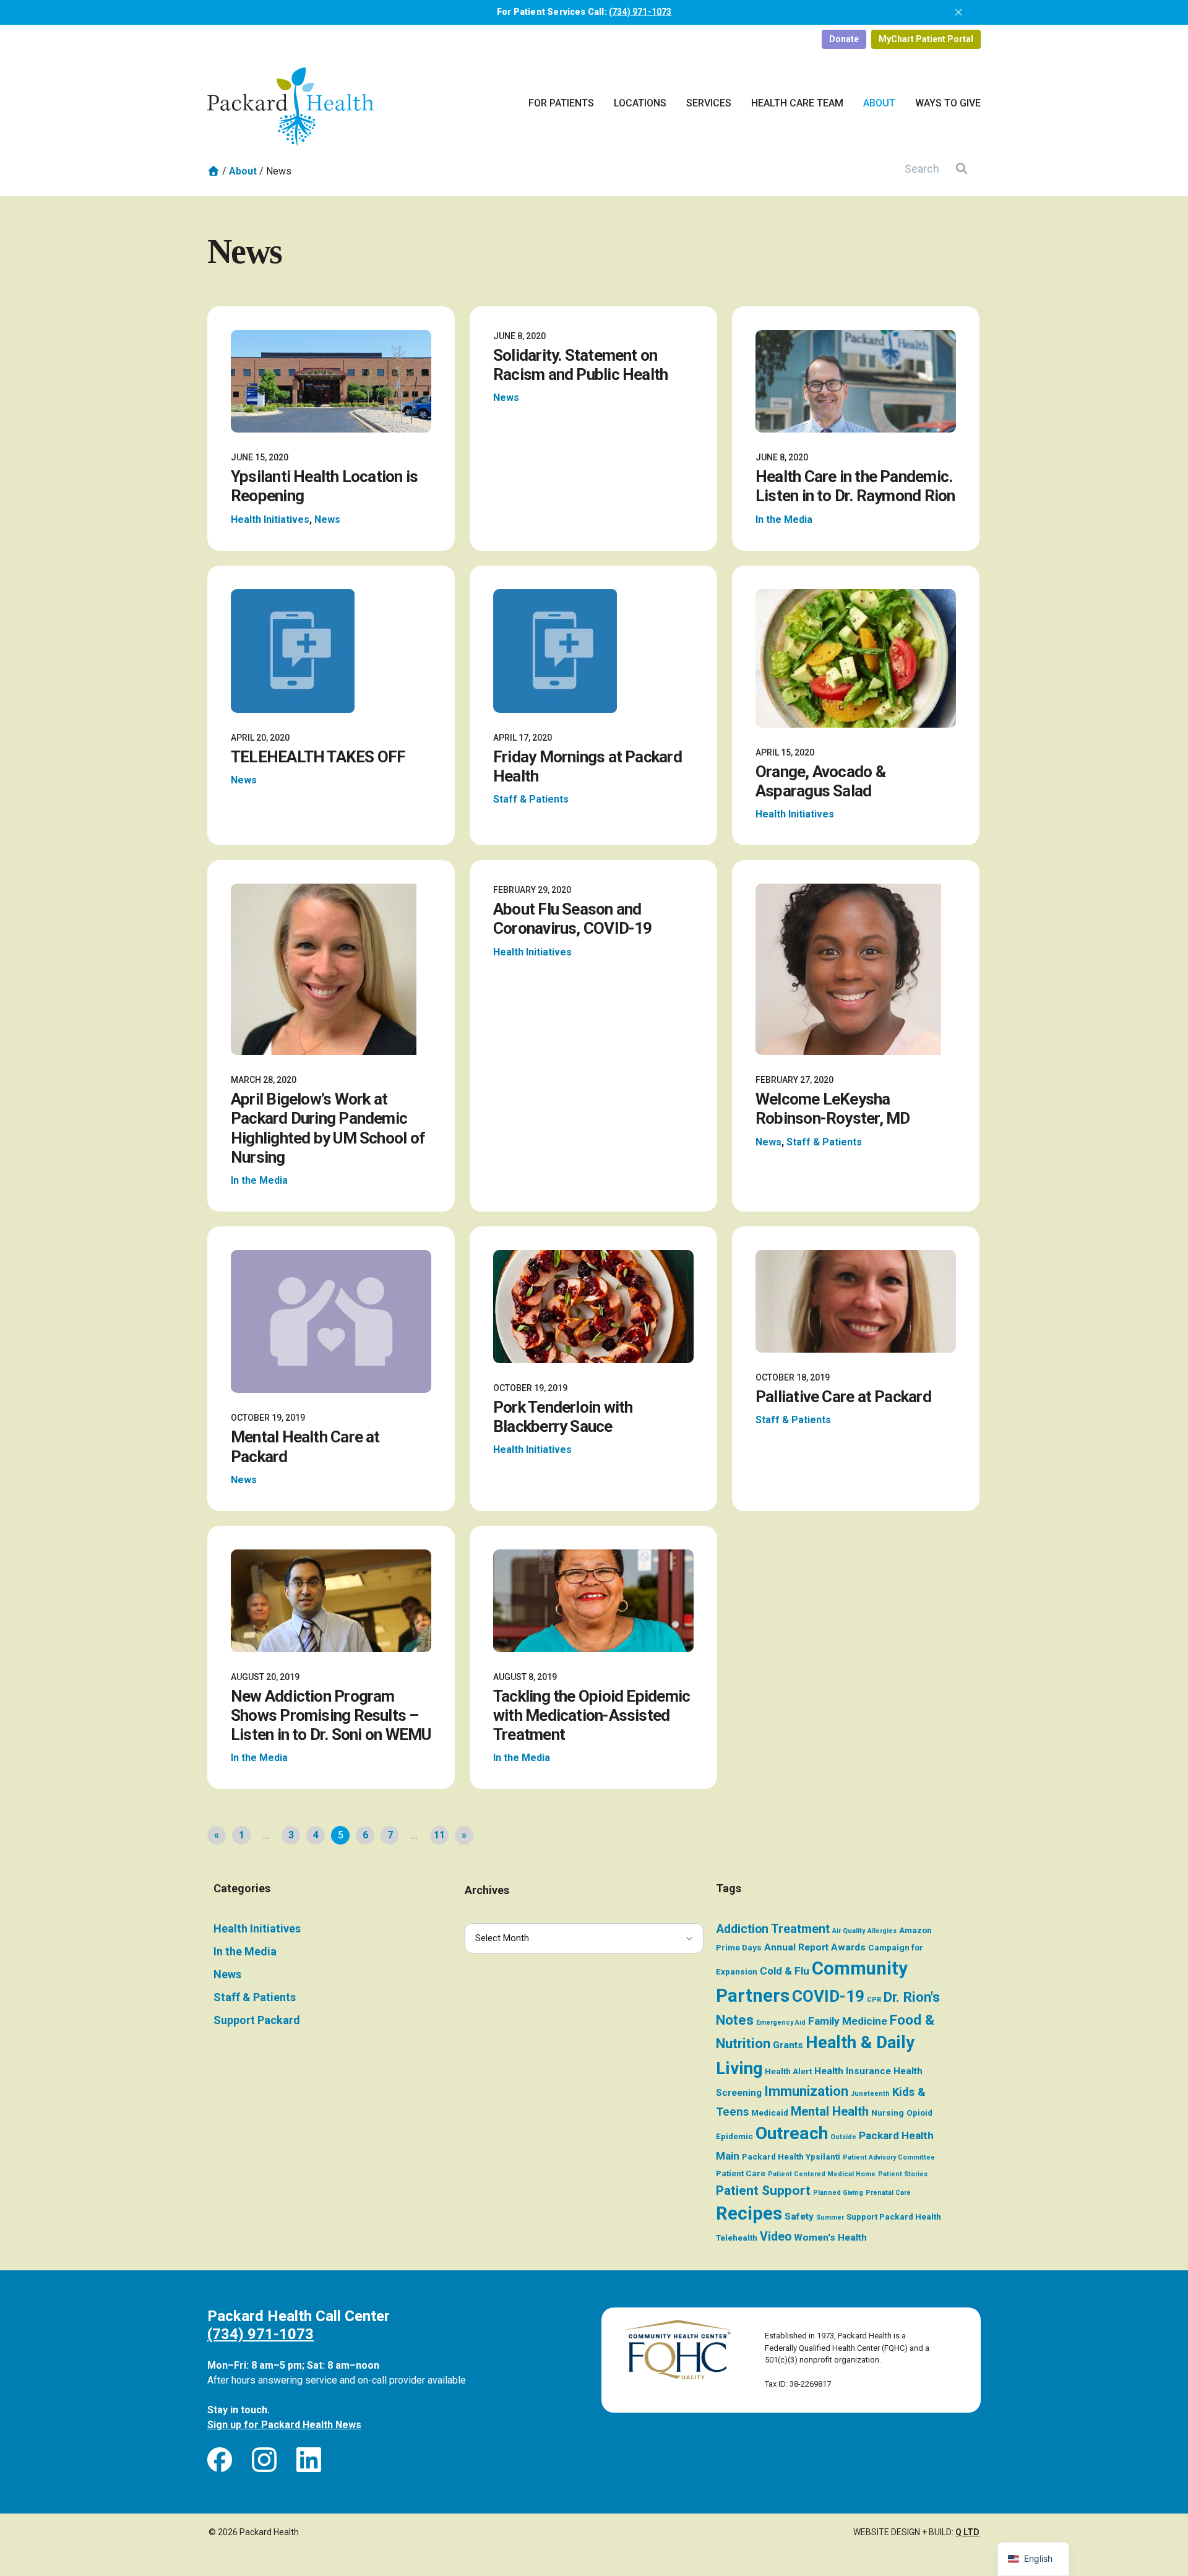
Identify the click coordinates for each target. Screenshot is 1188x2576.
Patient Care (741, 2173)
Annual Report (796, 1947)
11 (439, 1835)
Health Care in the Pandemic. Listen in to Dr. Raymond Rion (855, 486)
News (327, 519)
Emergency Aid (781, 2022)
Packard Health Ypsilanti (791, 2156)
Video (776, 2237)
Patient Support (763, 2190)
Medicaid (770, 2113)
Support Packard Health (894, 2216)
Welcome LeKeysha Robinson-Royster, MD (833, 1109)
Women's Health (830, 2238)
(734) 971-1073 (640, 12)
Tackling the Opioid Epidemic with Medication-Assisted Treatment (592, 1715)
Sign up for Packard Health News (284, 2425)
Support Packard (257, 2020)
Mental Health (830, 2111)
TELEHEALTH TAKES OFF (318, 757)
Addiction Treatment (773, 1929)
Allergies (882, 1931)
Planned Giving (838, 2193)
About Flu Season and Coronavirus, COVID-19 (573, 919)
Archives (487, 1890)
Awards (848, 1947)
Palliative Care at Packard (843, 1397)
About (243, 171)
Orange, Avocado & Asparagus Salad (820, 781)
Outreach (792, 2133)
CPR (874, 2000)
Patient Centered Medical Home (822, 2174)
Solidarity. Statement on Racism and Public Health (580, 365)
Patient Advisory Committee (889, 2157)
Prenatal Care (888, 2193)
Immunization (806, 2091)
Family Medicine (848, 2021)
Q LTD (967, 2532)
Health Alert (788, 2071)
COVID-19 (828, 1996)
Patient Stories (903, 2174)
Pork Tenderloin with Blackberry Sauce (563, 1417)
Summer (830, 2217)
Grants (788, 2045)
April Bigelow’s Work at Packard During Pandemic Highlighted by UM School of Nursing (328, 1128)
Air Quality (849, 1931)
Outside (843, 2137)
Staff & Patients (531, 799)
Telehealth (737, 2238)
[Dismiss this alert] (959, 12)
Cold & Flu (785, 1971)
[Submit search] (962, 168)
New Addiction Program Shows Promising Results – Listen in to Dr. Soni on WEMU (331, 1715)
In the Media (784, 519)
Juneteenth (870, 2094)
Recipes (749, 2213)
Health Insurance (853, 2071)
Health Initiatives (270, 519)
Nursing (888, 2113)
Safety (799, 2216)
